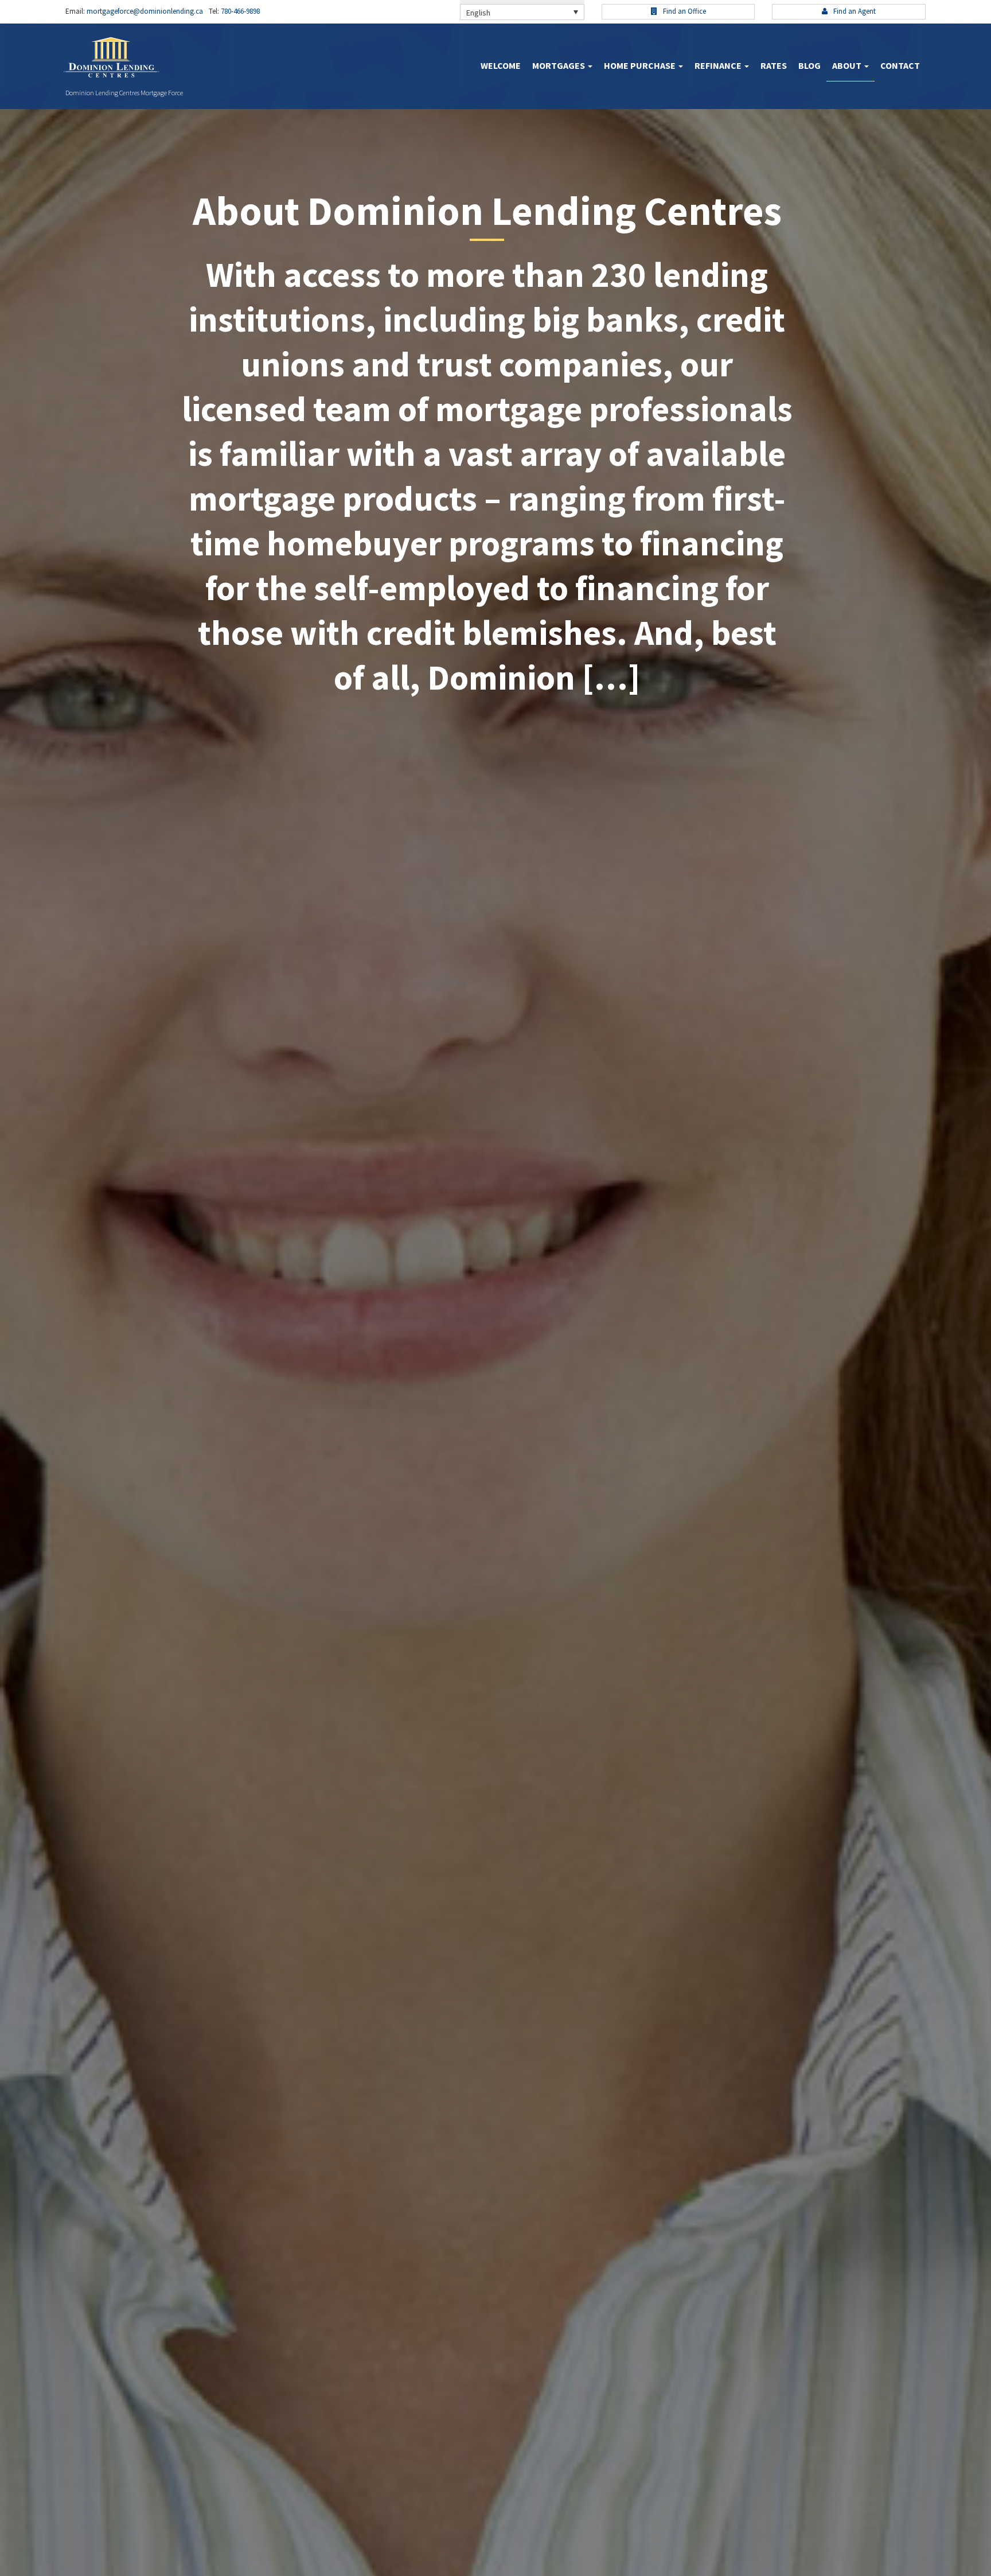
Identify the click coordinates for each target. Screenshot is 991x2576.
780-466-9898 (239, 11)
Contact (900, 65)
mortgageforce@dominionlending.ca (144, 11)
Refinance (719, 65)
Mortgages (559, 65)
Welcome (501, 65)
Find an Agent (854, 11)
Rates (774, 65)
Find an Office (684, 11)
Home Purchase (641, 65)
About (848, 65)
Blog (809, 65)
